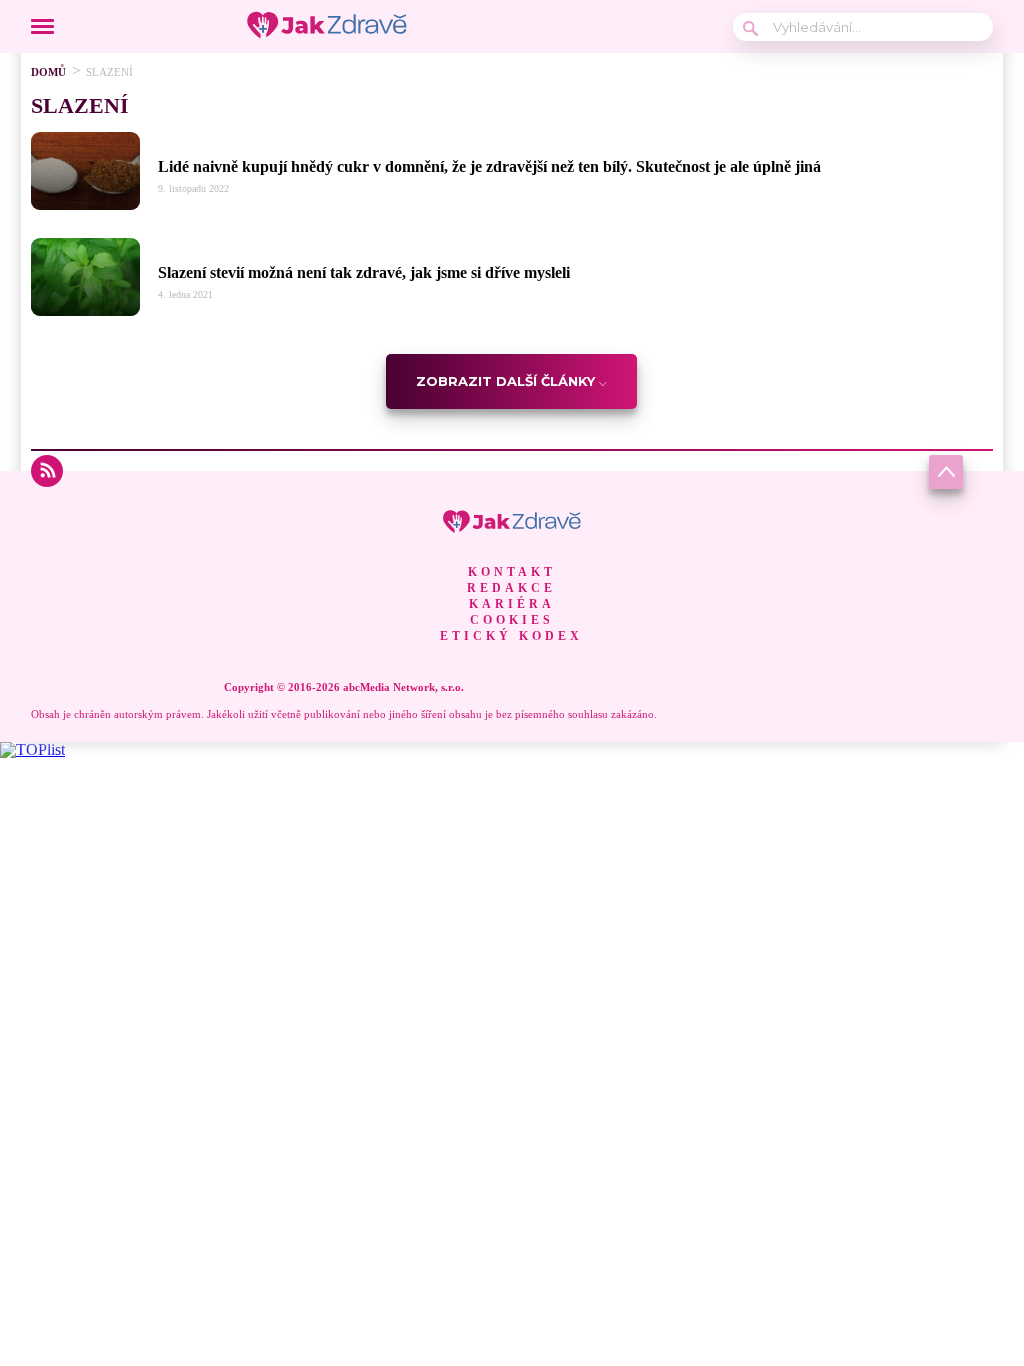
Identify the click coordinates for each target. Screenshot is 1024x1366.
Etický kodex (511, 636)
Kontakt (512, 572)
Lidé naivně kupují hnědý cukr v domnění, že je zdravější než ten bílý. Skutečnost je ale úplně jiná (489, 166)
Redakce (511, 588)
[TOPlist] (32, 749)
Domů (48, 72)
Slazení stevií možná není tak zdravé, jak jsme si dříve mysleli (364, 272)
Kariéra (512, 604)
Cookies (512, 620)
